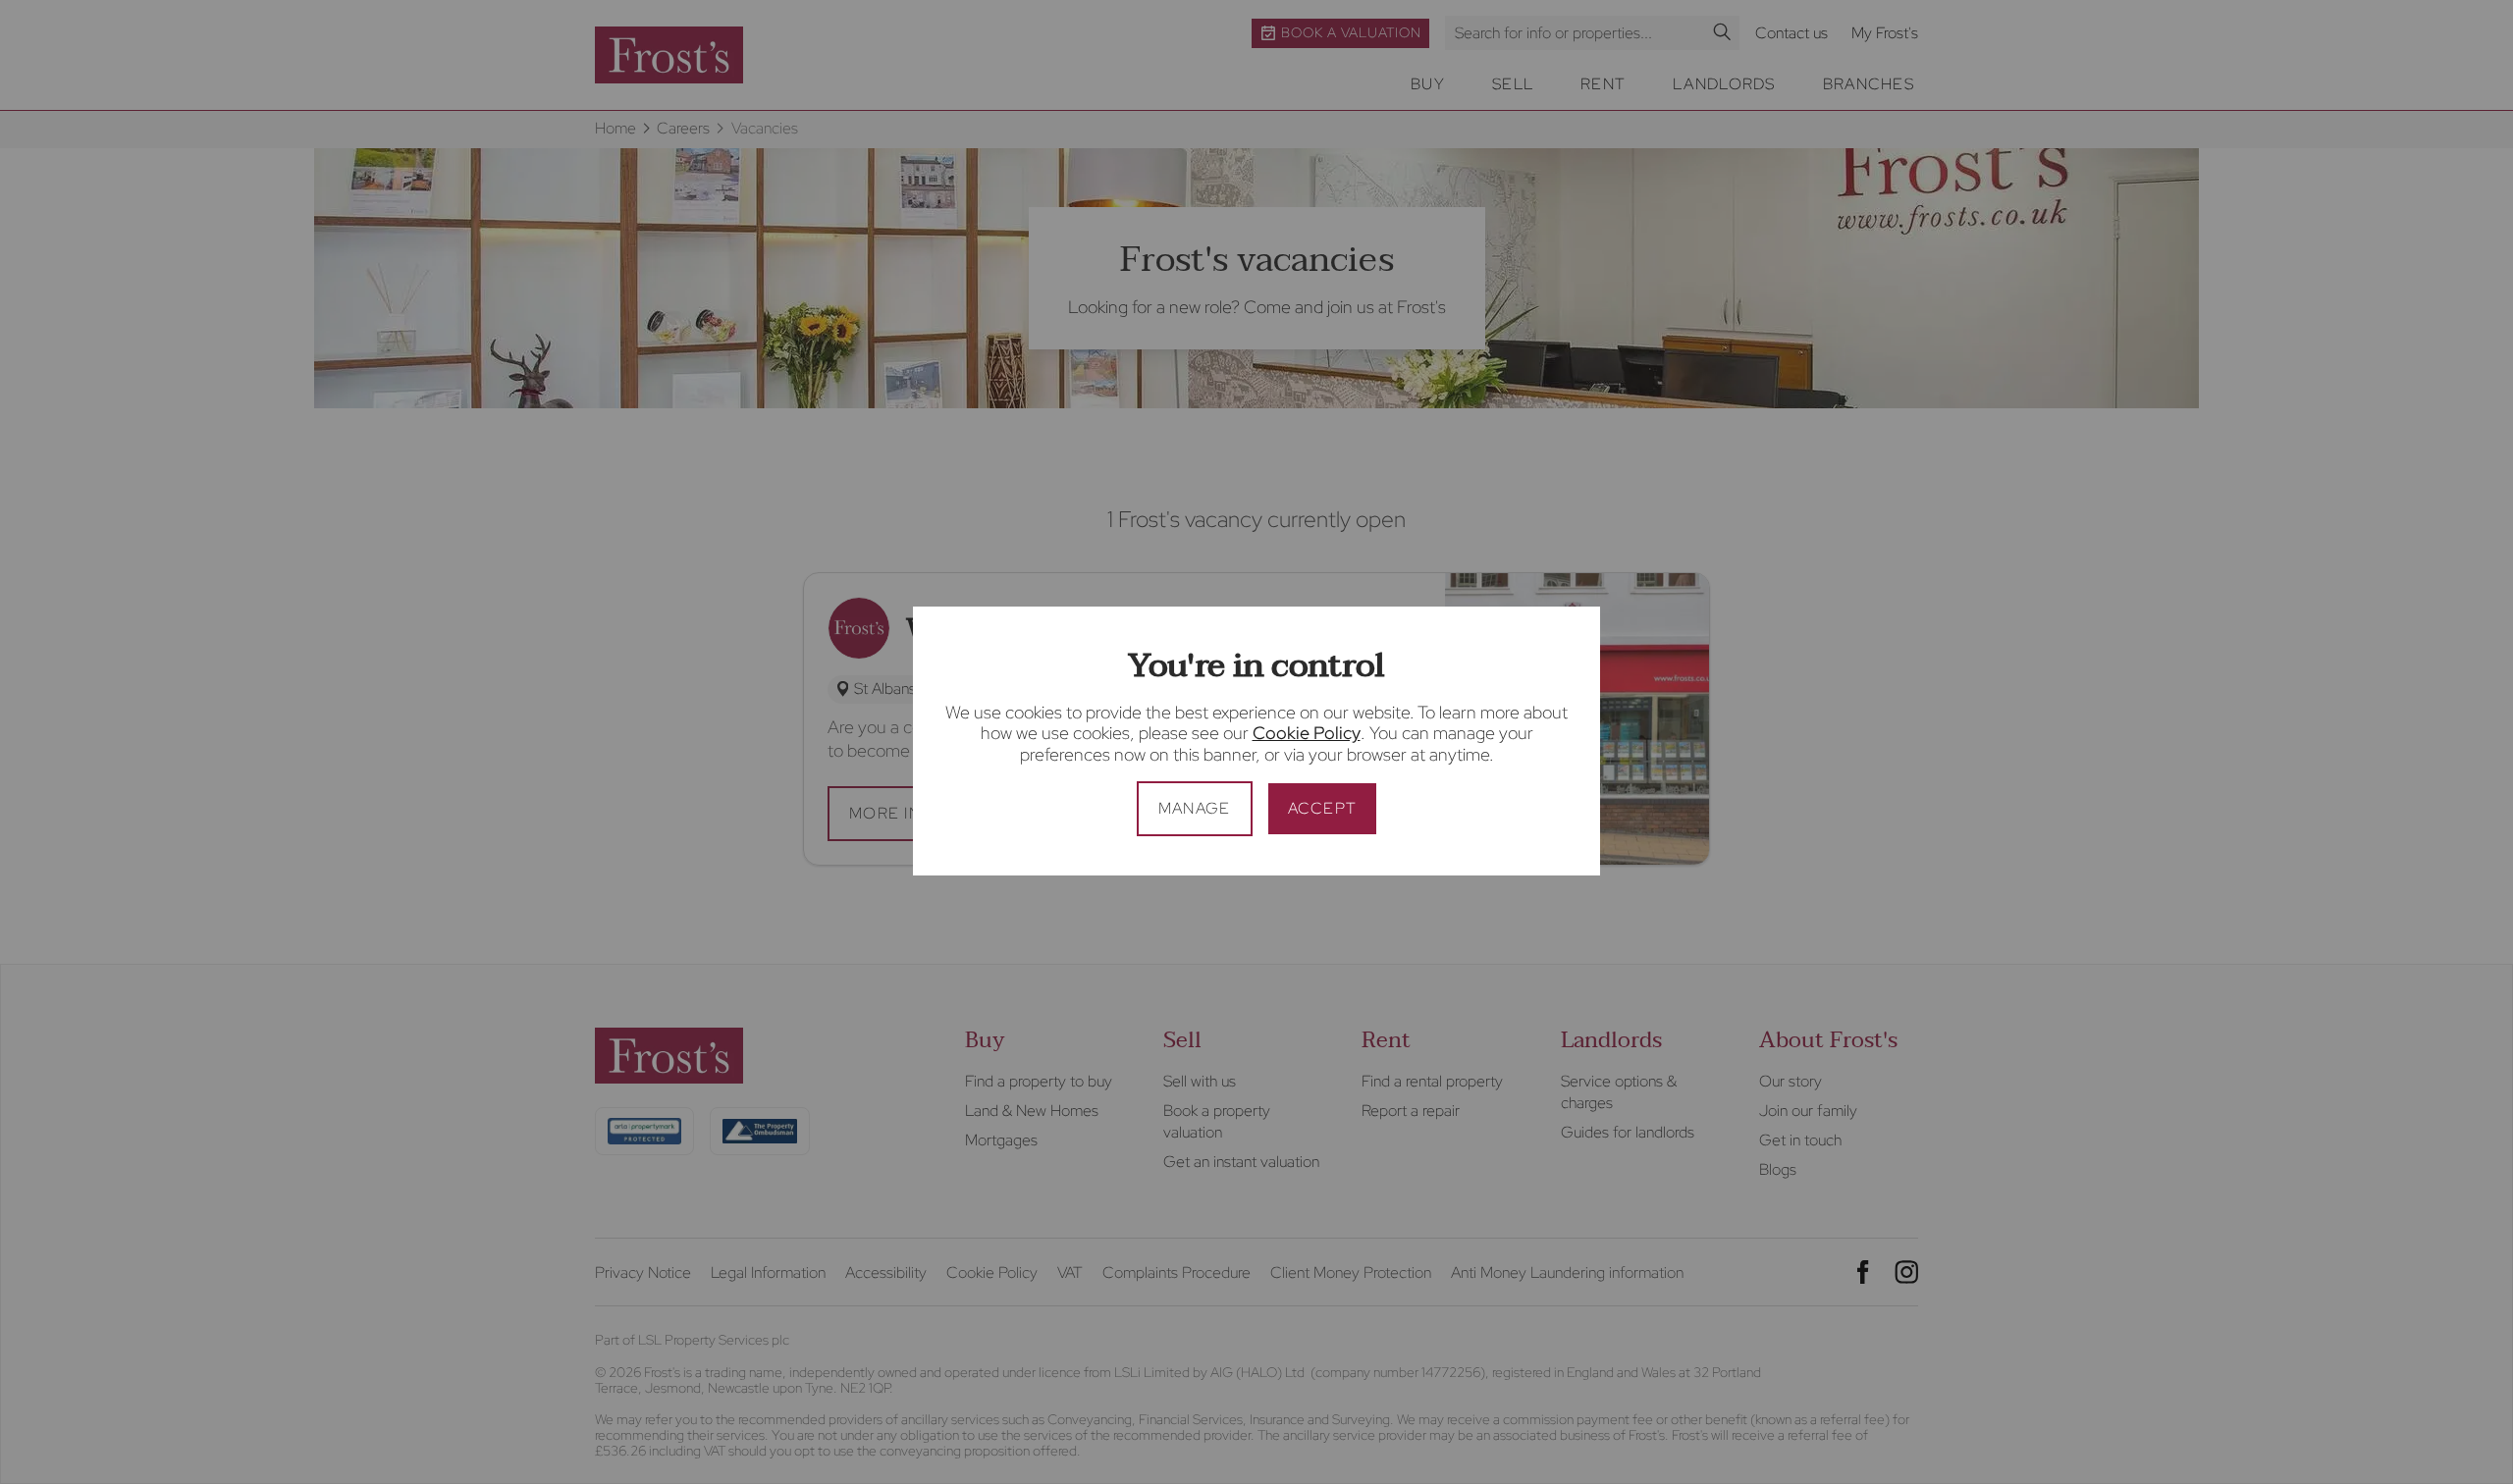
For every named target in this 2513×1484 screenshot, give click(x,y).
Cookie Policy (1307, 733)
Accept (1323, 808)
